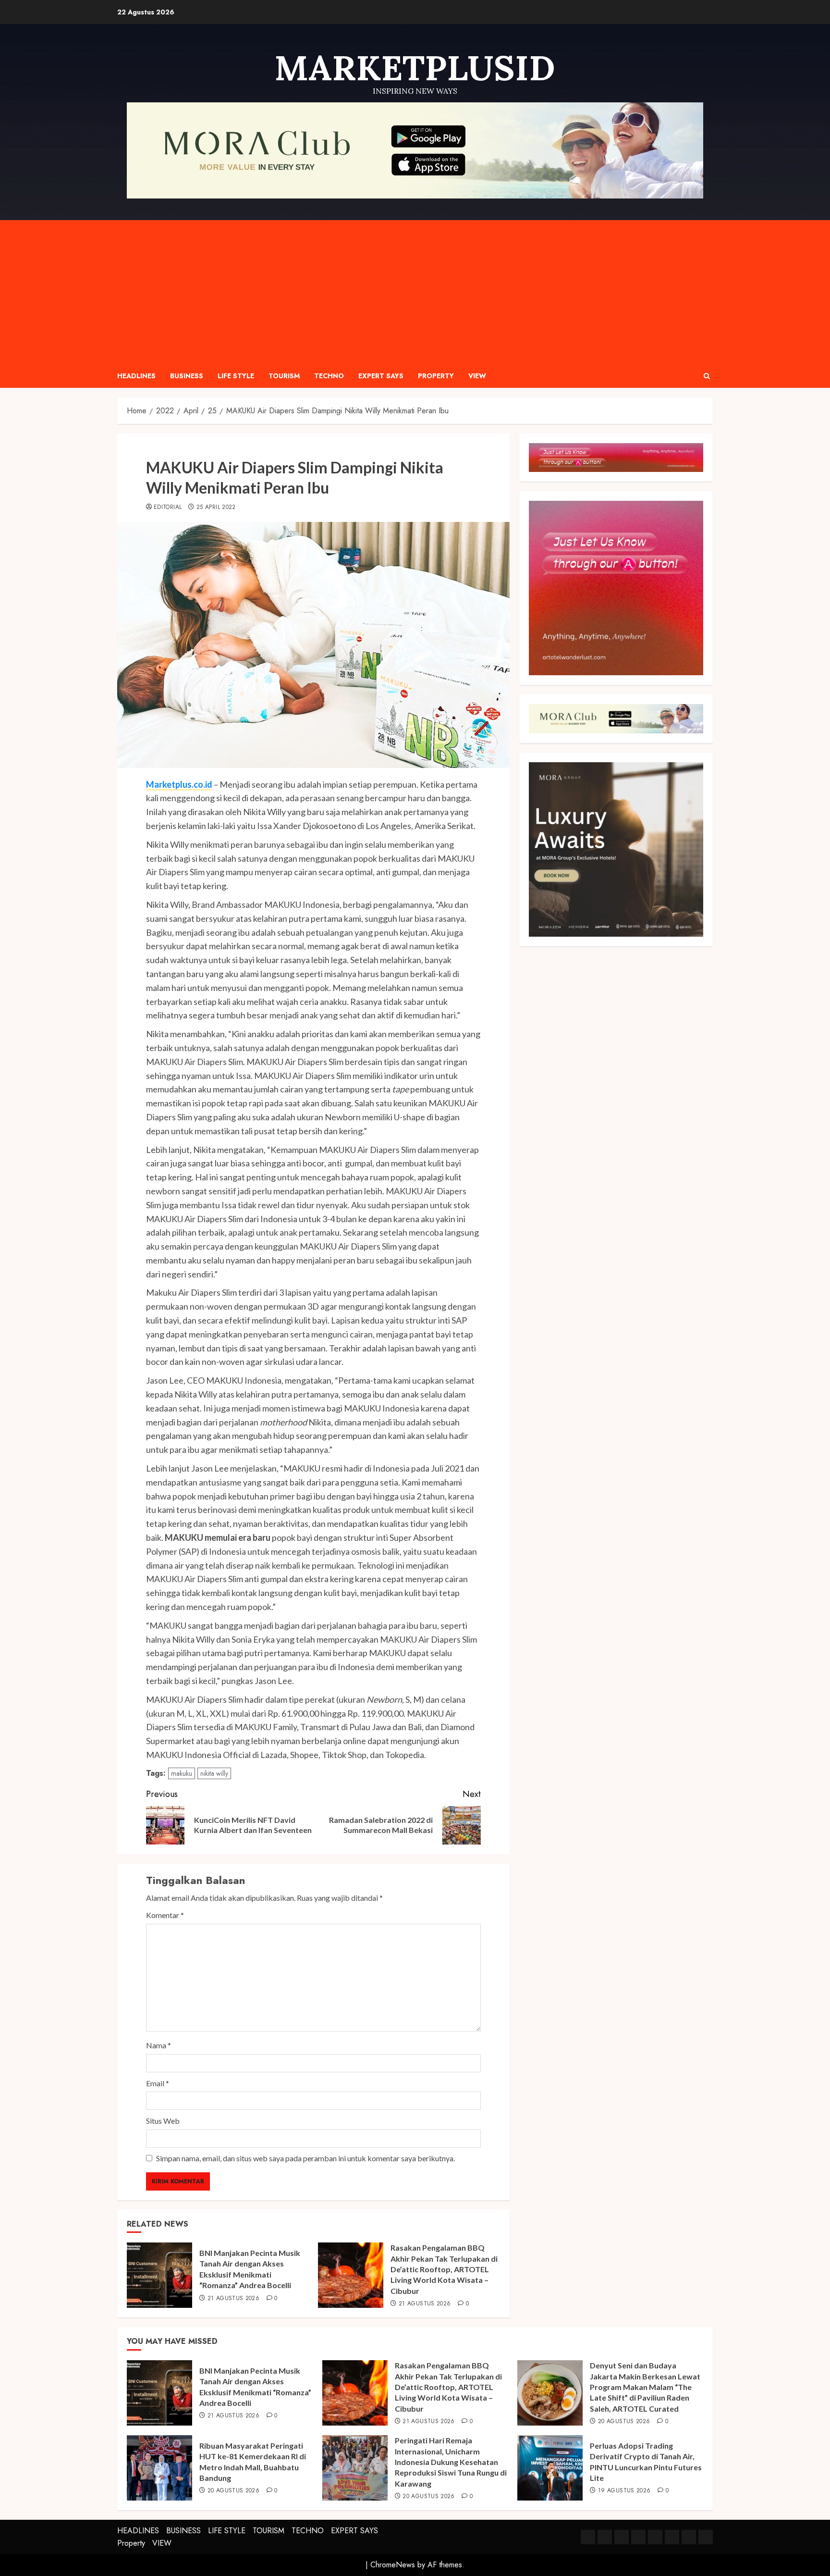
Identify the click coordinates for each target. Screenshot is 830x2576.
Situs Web (163, 2121)
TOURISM (284, 376)
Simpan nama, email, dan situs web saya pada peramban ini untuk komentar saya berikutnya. (305, 2158)
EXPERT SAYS (381, 376)
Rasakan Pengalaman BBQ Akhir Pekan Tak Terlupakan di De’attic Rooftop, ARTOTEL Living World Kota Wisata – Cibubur (444, 2269)
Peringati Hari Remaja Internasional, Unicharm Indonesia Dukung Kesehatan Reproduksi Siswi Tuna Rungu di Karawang (451, 2462)
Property (436, 376)
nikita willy (214, 1773)
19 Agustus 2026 (624, 2491)
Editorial (168, 508)
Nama (159, 2045)
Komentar (165, 1915)
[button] (707, 376)
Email (158, 2083)
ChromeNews (393, 2565)
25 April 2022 (216, 508)
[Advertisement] (415, 292)
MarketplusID (415, 68)
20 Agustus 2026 (624, 2422)
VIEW (477, 376)
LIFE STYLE (236, 376)
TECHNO (329, 376)
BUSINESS (187, 376)
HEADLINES (136, 376)
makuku (182, 1773)
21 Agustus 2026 (233, 2299)
